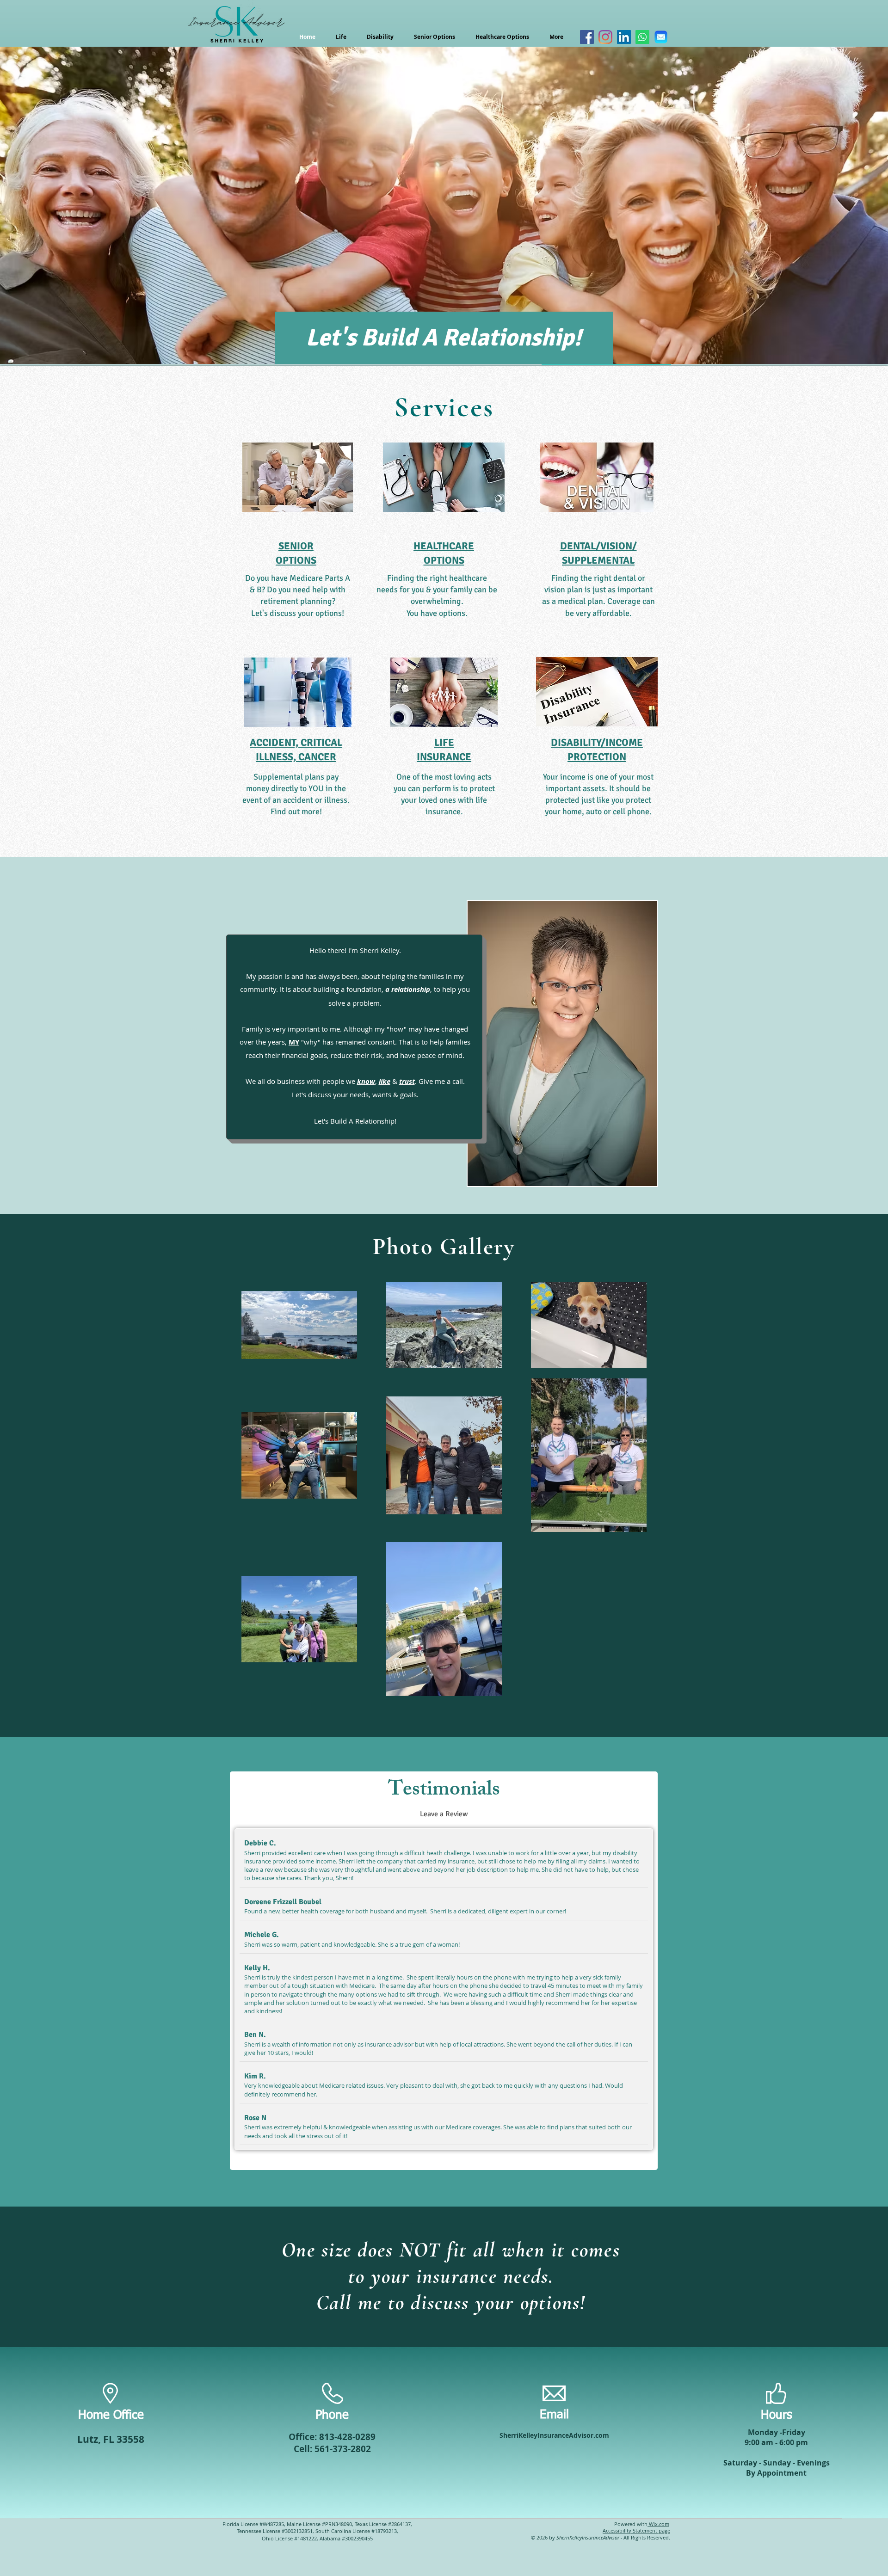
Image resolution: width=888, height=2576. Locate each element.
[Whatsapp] (642, 37)
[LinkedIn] (624, 37)
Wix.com (658, 2524)
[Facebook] (587, 37)
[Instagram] (605, 37)
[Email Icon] (661, 37)
